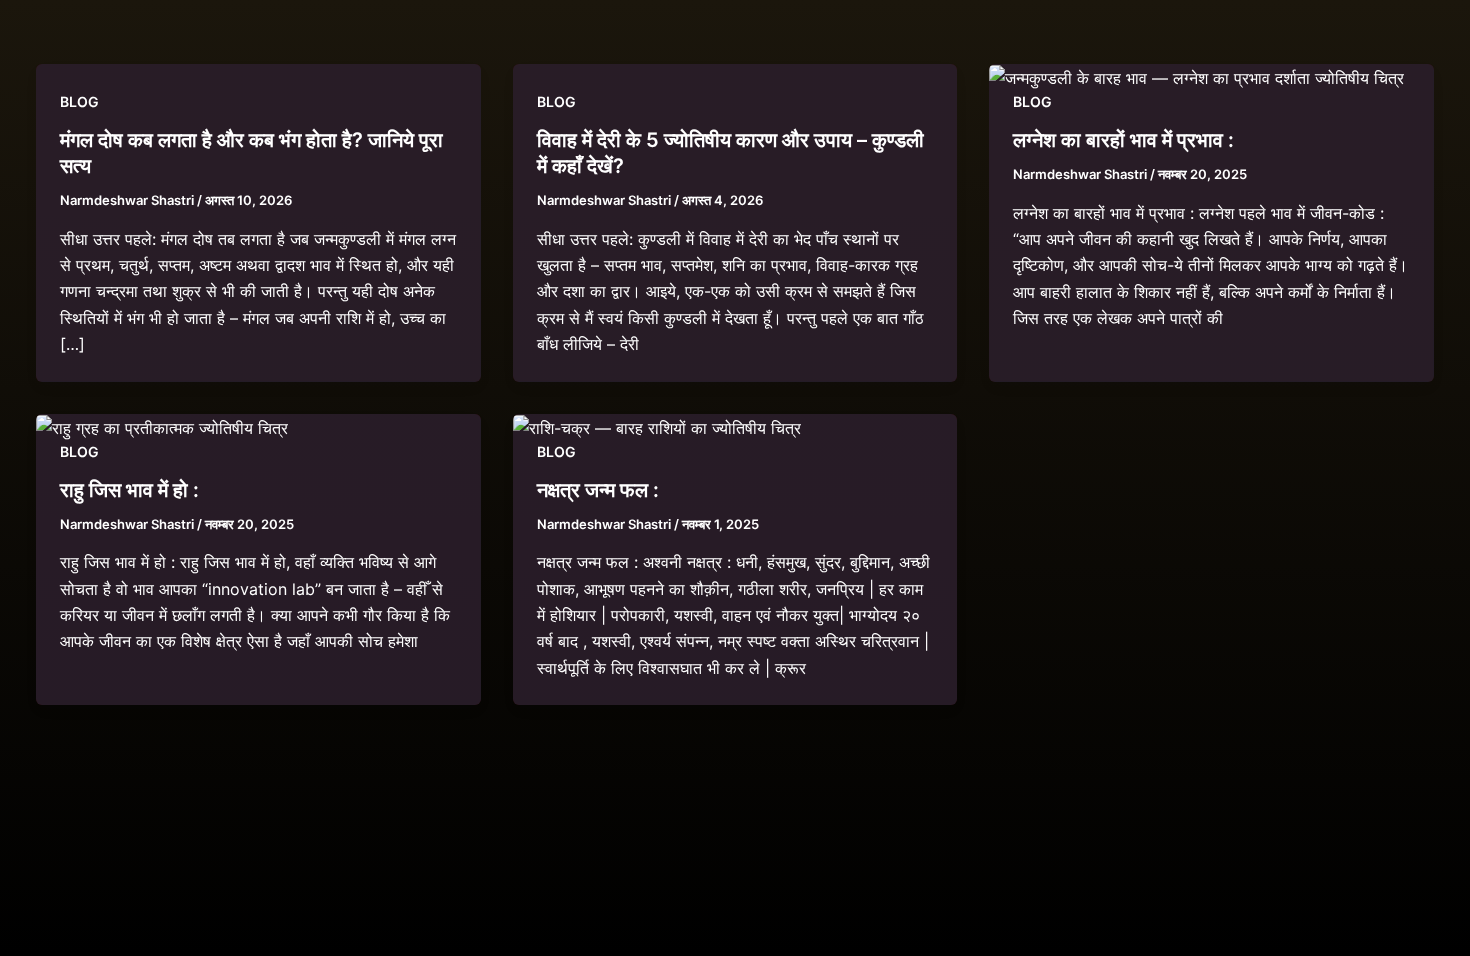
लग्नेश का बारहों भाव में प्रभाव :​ (1123, 140)
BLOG (79, 101)
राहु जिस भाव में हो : (129, 490)
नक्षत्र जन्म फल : (598, 490)
